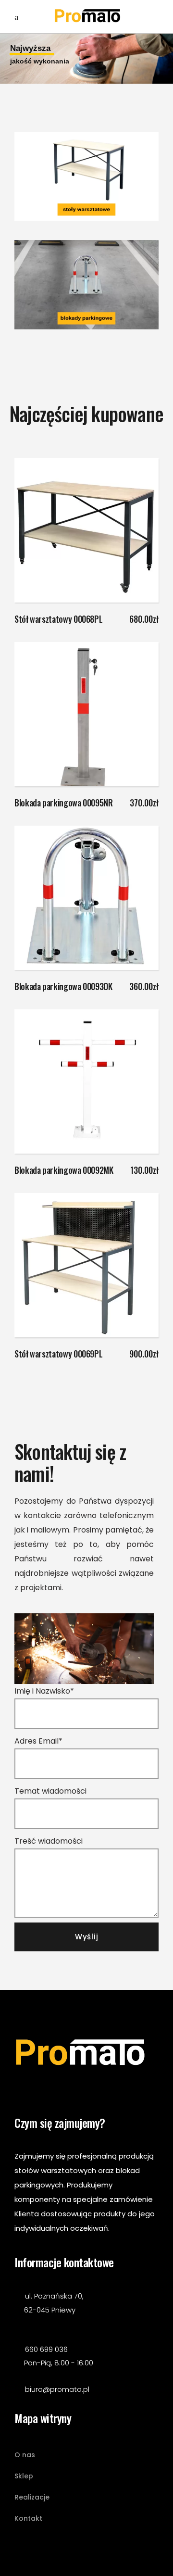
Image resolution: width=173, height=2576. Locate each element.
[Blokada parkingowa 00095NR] (86, 714)
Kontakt (28, 2518)
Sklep (24, 2476)
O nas (25, 2455)
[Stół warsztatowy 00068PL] (86, 530)
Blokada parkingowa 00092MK (64, 1170)
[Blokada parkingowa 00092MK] (86, 1081)
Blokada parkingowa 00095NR (64, 803)
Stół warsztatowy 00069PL (58, 1354)
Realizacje (32, 2497)
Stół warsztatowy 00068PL (58, 619)
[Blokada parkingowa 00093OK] (86, 898)
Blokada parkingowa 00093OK (63, 986)
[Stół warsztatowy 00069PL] (86, 1265)
